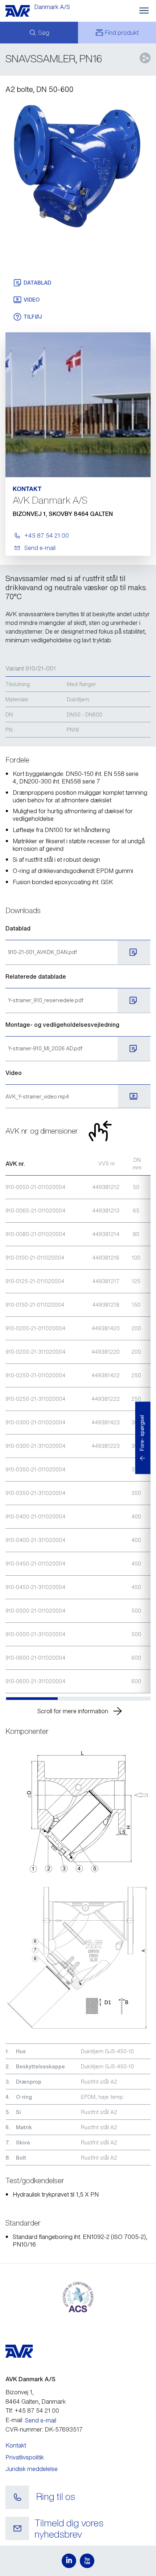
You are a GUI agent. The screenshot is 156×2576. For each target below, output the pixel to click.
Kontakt (16, 2445)
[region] (78, 1426)
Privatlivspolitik (25, 2457)
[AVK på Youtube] (87, 2561)
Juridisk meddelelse (32, 2469)
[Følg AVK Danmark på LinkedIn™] (69, 2561)
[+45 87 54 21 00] (17, 2497)
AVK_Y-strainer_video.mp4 (37, 1096)
